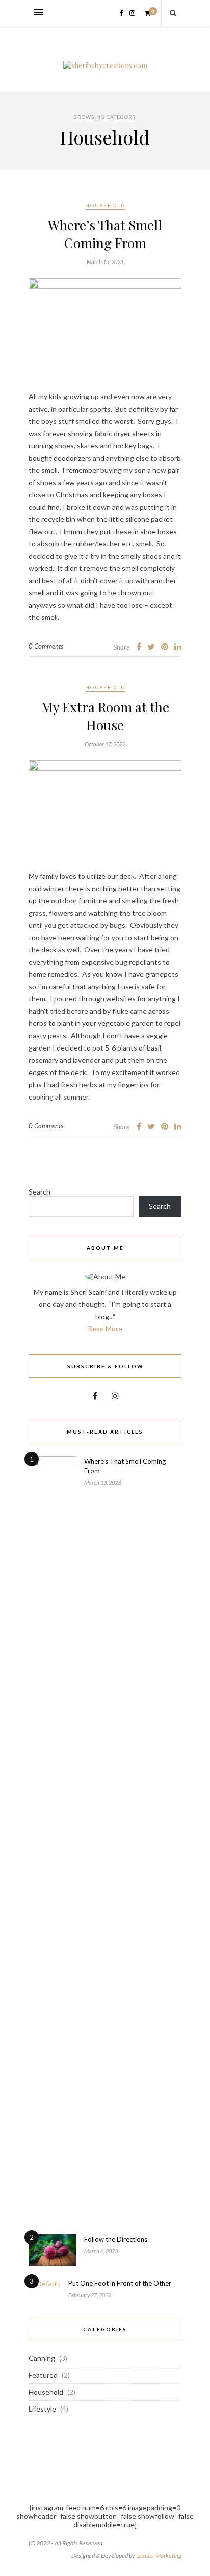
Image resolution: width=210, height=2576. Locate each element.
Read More (105, 1329)
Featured (43, 2375)
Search (40, 1192)
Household (105, 205)
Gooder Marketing (159, 2555)
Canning (42, 2358)
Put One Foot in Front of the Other (120, 2283)
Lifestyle (42, 2409)
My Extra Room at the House (105, 716)
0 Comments (46, 646)
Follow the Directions (116, 2239)
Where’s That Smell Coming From (105, 234)
